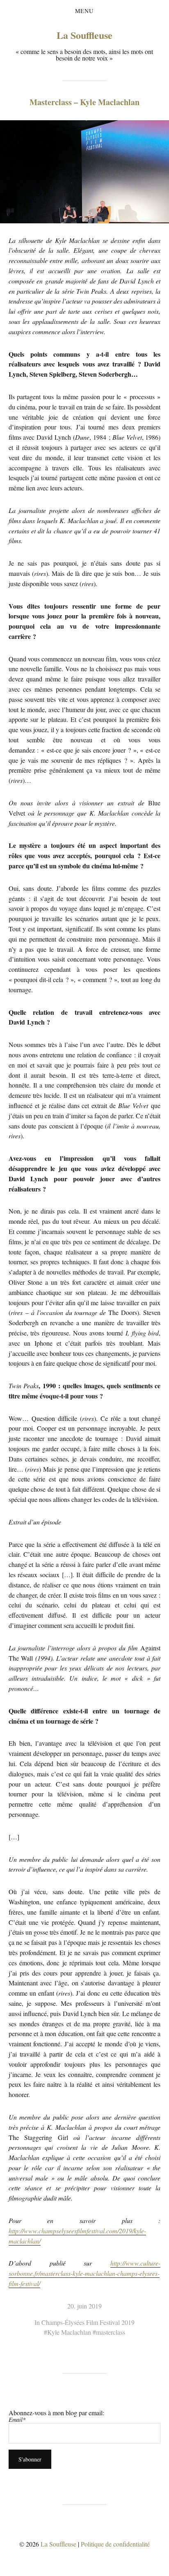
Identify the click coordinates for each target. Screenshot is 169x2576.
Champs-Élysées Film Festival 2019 (88, 2322)
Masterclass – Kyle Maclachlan (84, 102)
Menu (84, 11)
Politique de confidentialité (115, 2544)
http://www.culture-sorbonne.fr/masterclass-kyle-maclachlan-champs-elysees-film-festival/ (85, 2273)
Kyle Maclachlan (69, 2332)
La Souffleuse (84, 35)
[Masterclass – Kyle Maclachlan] (84, 172)
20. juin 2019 (84, 2306)
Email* (17, 2420)
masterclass (111, 2332)
